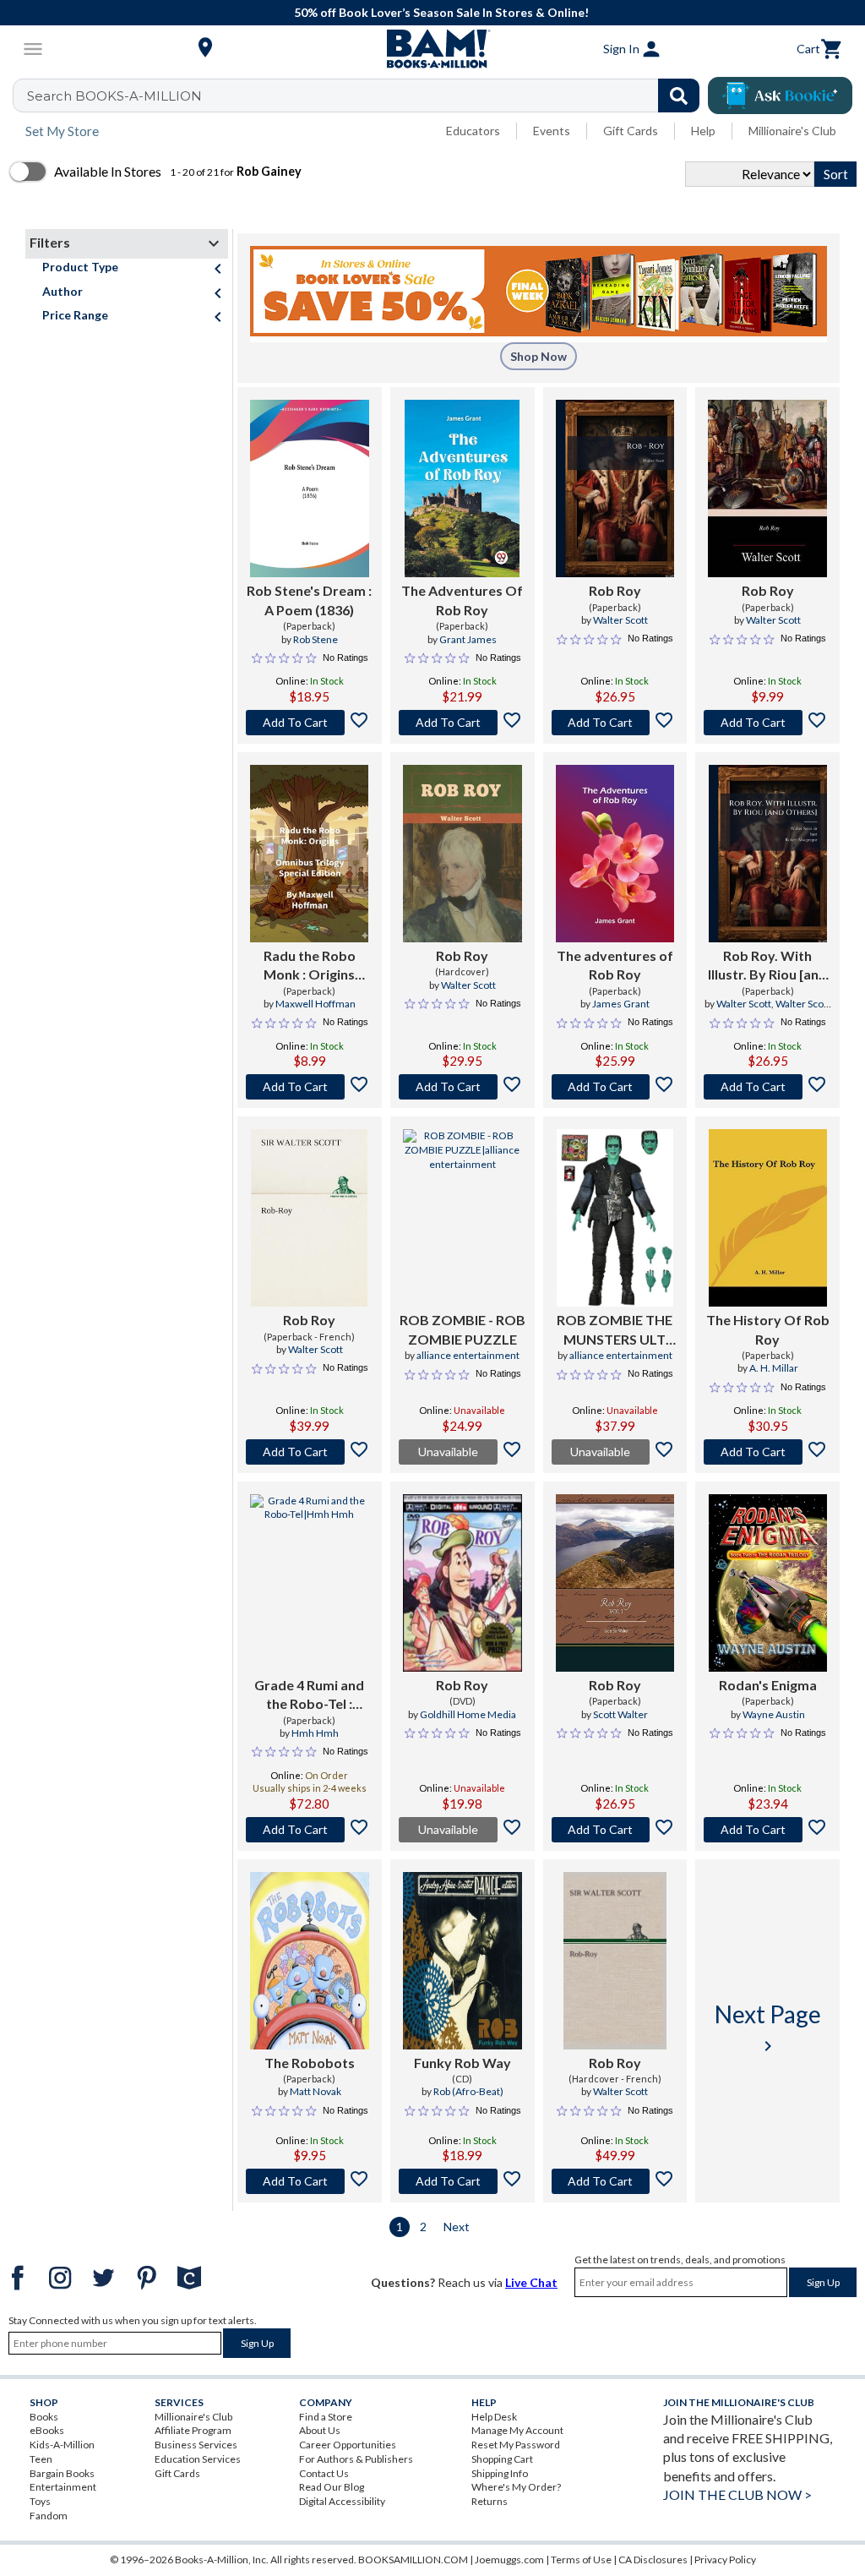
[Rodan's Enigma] (768, 1583)
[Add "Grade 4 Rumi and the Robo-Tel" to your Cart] (310, 1830)
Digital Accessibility (342, 2501)
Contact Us (324, 2473)
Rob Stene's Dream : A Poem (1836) (309, 600)
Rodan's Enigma (768, 1685)
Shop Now (539, 356)
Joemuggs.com (509, 2560)
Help (703, 131)
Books (44, 2417)
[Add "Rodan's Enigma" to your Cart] (767, 1830)
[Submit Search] (679, 96)
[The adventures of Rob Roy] (615, 854)
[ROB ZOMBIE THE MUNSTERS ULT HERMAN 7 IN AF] (615, 1218)
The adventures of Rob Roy (615, 965)
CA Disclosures (653, 2560)
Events (552, 131)
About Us (320, 2430)
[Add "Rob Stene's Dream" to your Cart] (310, 723)
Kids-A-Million (62, 2445)
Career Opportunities (348, 2445)
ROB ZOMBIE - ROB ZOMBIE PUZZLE (462, 1329)
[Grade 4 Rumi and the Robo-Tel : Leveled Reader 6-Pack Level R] (310, 1583)
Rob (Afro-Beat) (468, 2091)
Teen (41, 2459)
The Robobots (310, 2063)
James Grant (621, 1004)
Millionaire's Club (792, 131)
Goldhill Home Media (468, 1714)
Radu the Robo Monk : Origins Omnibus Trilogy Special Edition (309, 966)
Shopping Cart (502, 2459)
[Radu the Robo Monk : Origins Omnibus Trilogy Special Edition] (309, 854)
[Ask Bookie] (780, 96)
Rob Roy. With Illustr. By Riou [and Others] (767, 966)
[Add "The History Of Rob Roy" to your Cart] (767, 1452)
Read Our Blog (332, 2487)
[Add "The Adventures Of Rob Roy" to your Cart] (462, 723)
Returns (490, 2501)
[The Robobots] (310, 1961)
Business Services (196, 2445)
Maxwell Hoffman (316, 1004)
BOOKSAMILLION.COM (413, 2560)
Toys (40, 2501)
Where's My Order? (516, 2487)
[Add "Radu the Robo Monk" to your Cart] (310, 1087)
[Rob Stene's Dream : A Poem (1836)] (310, 488)
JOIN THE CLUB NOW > (737, 2494)
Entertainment (63, 2487)
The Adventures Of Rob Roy (462, 600)
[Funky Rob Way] (462, 1961)
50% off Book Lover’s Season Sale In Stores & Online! (441, 12)
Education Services (198, 2459)
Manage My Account (517, 2430)
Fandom (49, 2516)
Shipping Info (500, 2473)
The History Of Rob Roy (768, 1329)
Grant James (468, 639)
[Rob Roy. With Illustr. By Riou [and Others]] (768, 854)
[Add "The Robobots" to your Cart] (310, 2181)
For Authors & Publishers (356, 2459)
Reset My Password (516, 2445)
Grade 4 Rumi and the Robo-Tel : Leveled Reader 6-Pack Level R (309, 1695)
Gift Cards (631, 131)
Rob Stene (316, 639)
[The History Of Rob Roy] (768, 1218)
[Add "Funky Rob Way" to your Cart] (462, 2181)
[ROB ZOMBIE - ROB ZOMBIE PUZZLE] (462, 1218)
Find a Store (326, 2417)
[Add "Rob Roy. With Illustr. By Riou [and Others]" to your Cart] (767, 1087)
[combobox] (367, 96)
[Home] (432, 49)
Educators (473, 131)
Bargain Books (62, 2473)
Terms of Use (581, 2560)
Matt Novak (316, 2091)
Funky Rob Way (462, 2063)
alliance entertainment (468, 1355)
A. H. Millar (774, 1368)
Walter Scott (620, 620)
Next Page (768, 2028)
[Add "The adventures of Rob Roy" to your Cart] (615, 1087)
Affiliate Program (193, 2430)
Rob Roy (615, 590)
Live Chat (531, 2282)
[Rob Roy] (615, 488)
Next (457, 2227)
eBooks (47, 2430)
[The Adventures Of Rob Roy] (462, 488)
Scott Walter (620, 1714)
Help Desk (494, 2417)
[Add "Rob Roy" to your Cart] (615, 723)
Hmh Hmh (315, 1733)
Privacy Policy (725, 2560)
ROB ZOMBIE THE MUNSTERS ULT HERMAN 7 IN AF (615, 1330)
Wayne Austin (774, 1714)
